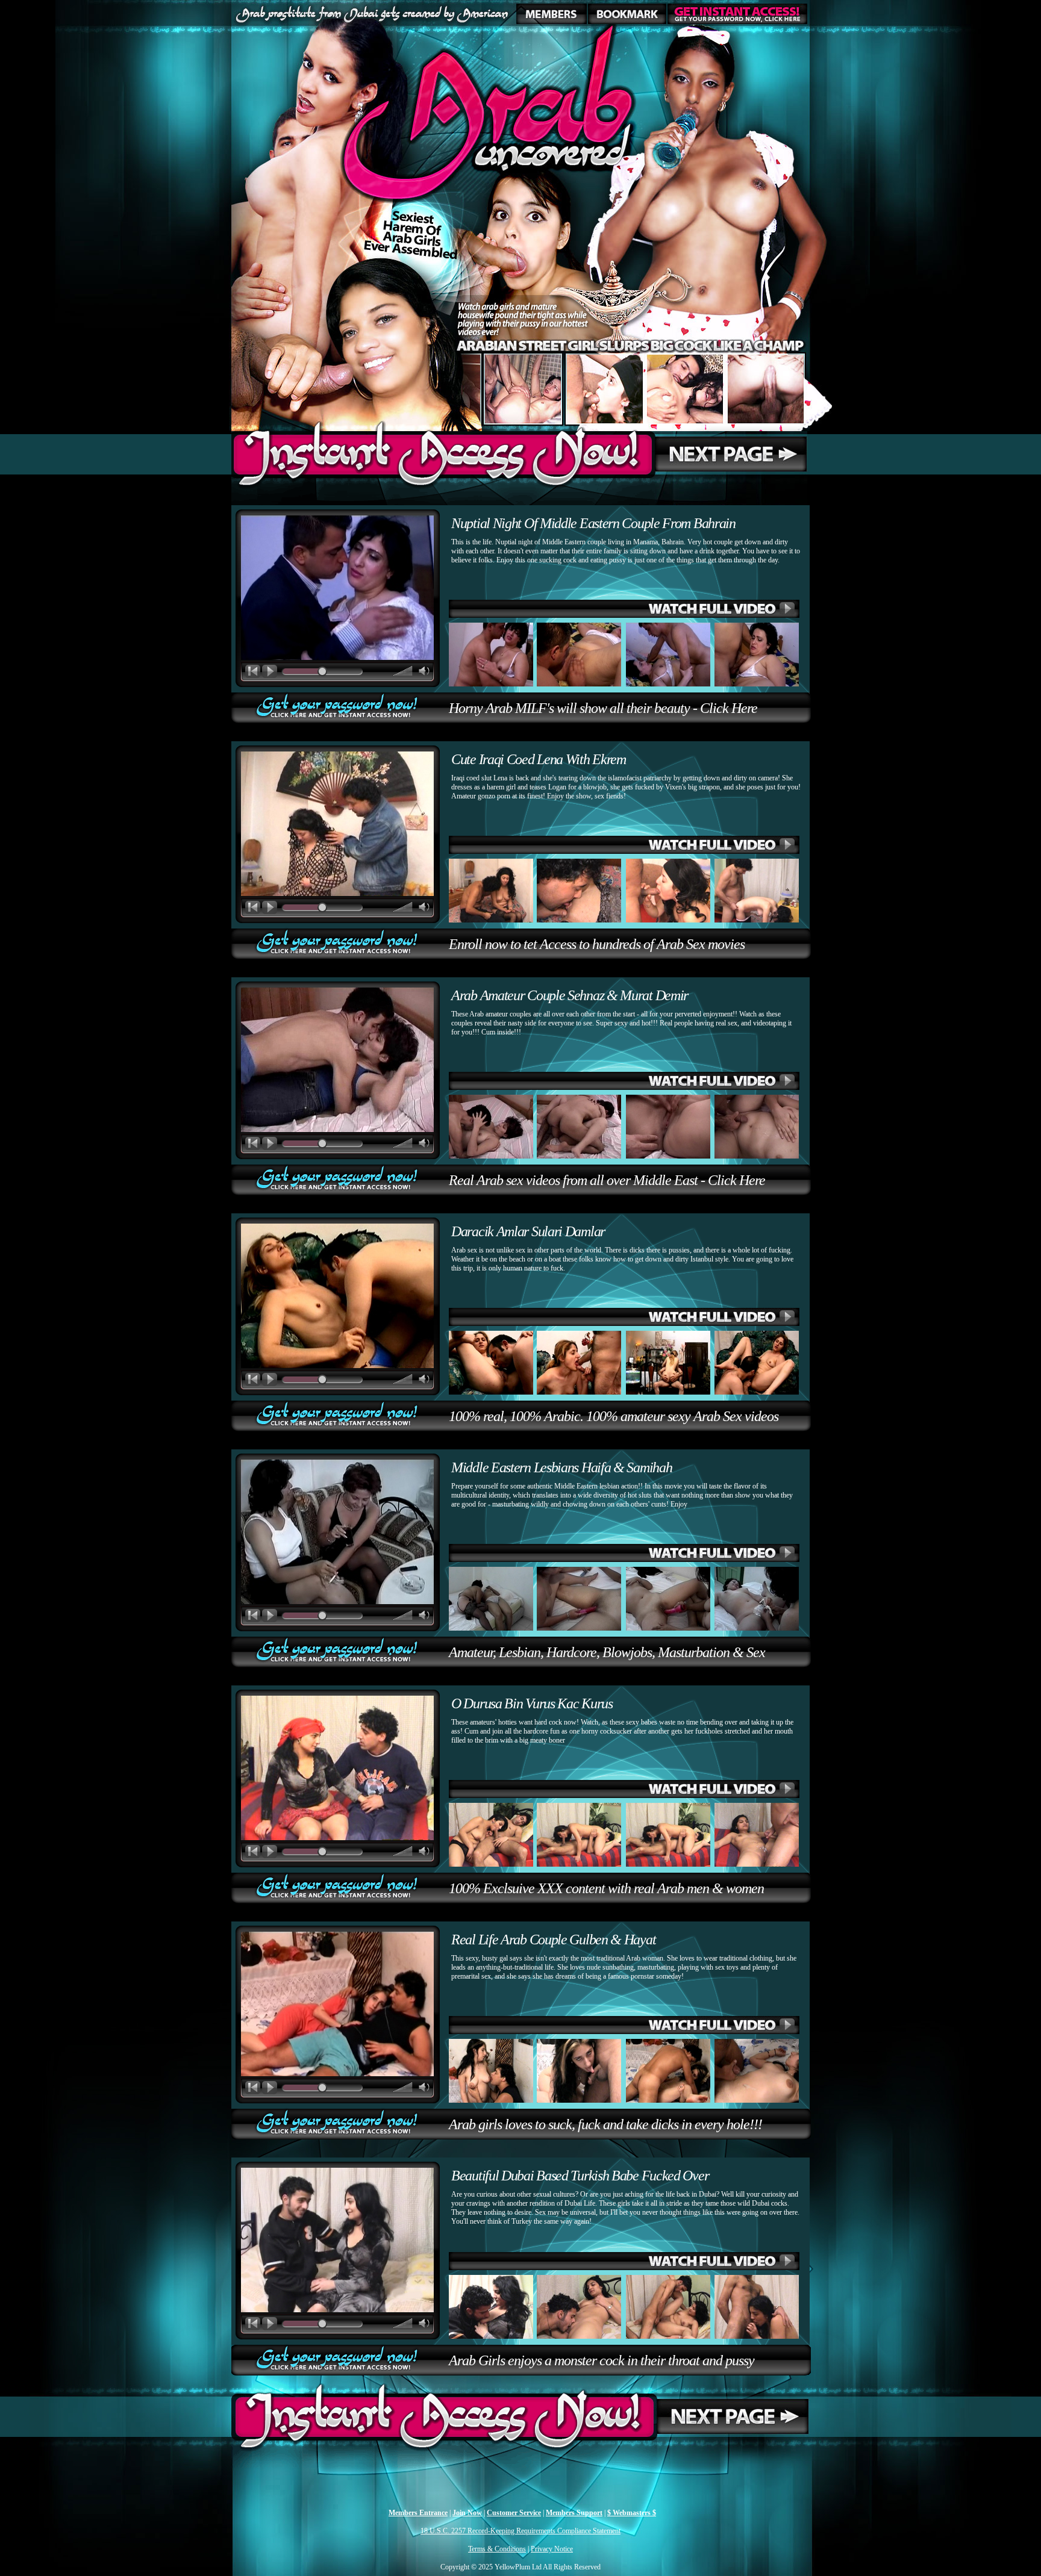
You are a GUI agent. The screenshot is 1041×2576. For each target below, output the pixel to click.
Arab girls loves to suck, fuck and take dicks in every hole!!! (605, 2124)
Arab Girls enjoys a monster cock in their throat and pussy (602, 2360)
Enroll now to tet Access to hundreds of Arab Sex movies (597, 944)
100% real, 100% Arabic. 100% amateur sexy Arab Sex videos (614, 1416)
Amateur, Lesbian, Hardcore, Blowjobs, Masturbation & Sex (607, 1652)
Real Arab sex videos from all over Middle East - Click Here (607, 1180)
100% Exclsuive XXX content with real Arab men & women (606, 1888)
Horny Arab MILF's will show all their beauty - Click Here (603, 708)
